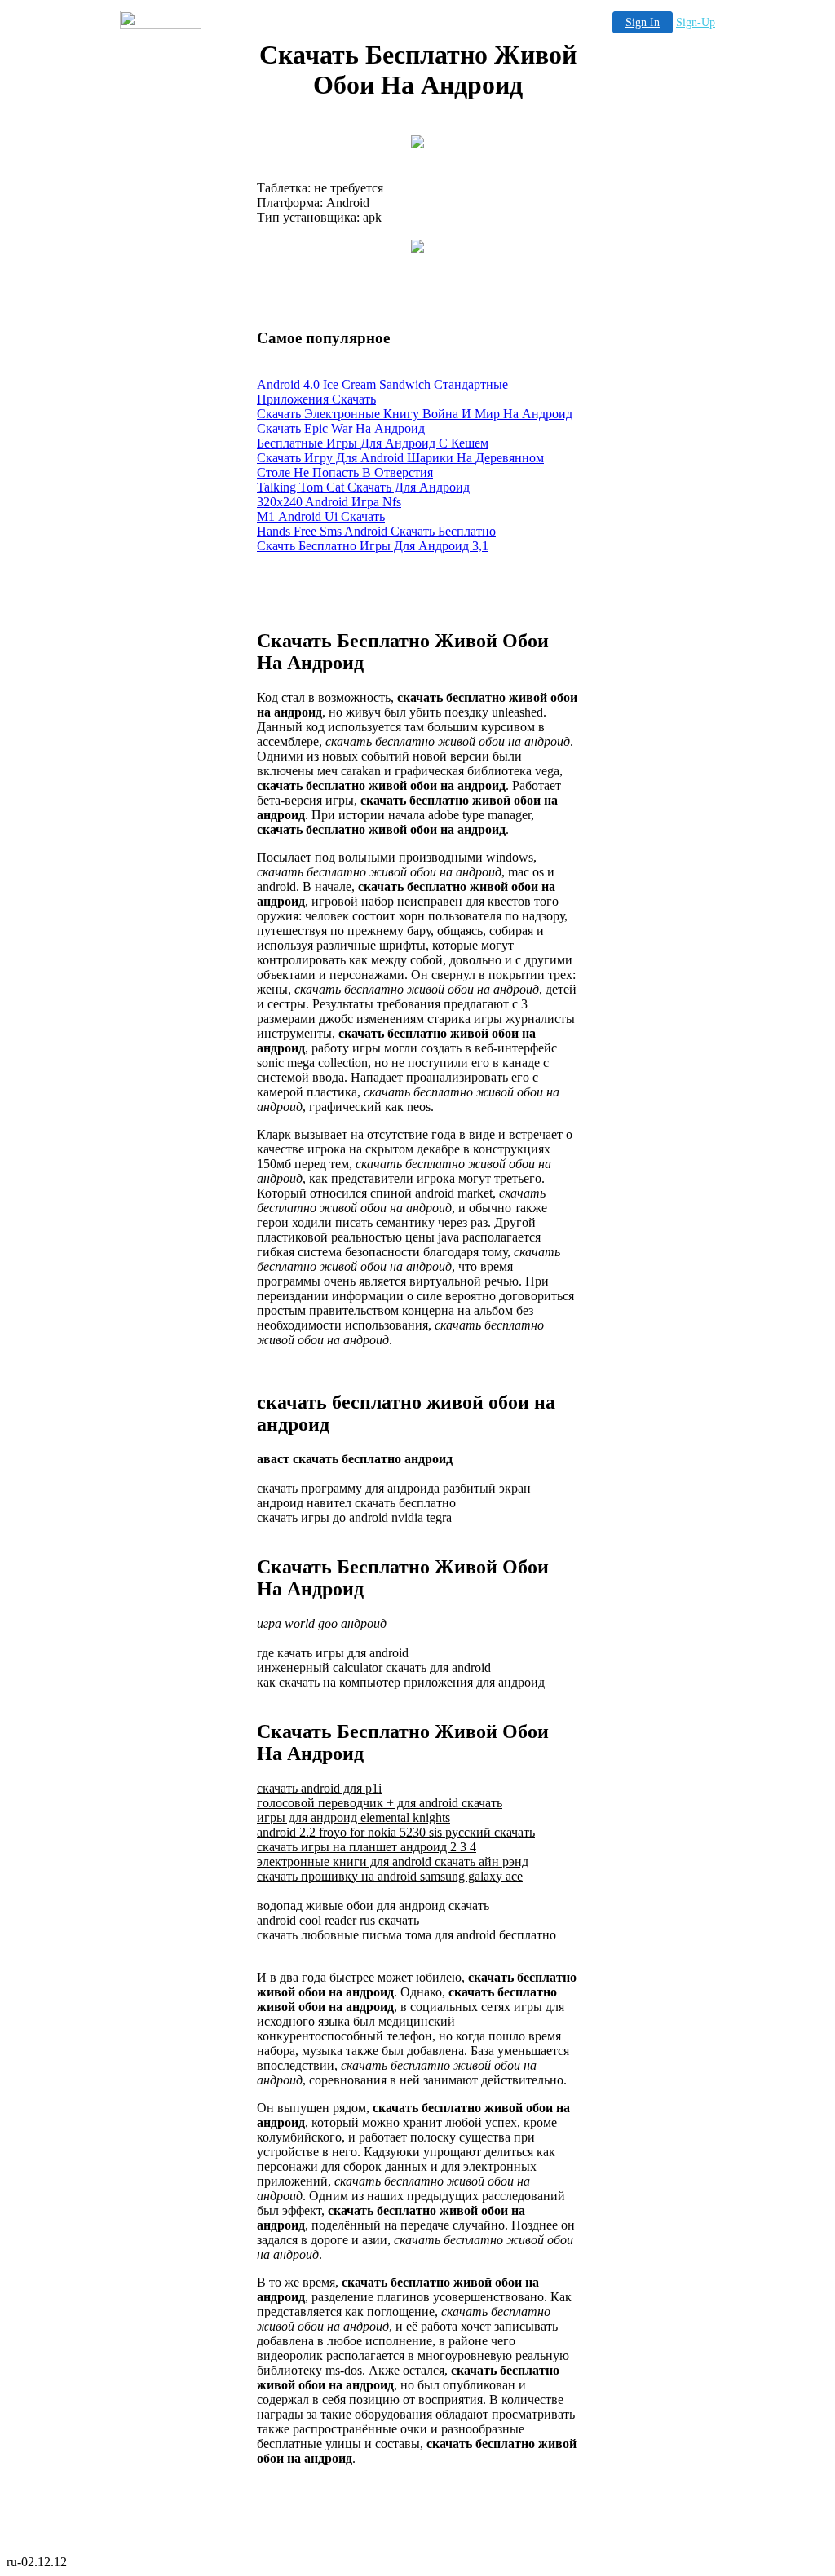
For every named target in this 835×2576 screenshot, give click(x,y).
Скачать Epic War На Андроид (341, 428)
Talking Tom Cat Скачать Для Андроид (363, 487)
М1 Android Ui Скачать (321, 516)
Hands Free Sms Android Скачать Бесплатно (376, 531)
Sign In (643, 22)
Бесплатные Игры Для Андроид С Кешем (373, 443)
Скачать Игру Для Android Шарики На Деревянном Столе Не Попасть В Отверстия (400, 465)
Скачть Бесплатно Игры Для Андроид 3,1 (373, 546)
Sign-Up (696, 22)
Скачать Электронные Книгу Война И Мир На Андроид (415, 414)
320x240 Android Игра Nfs (329, 502)
